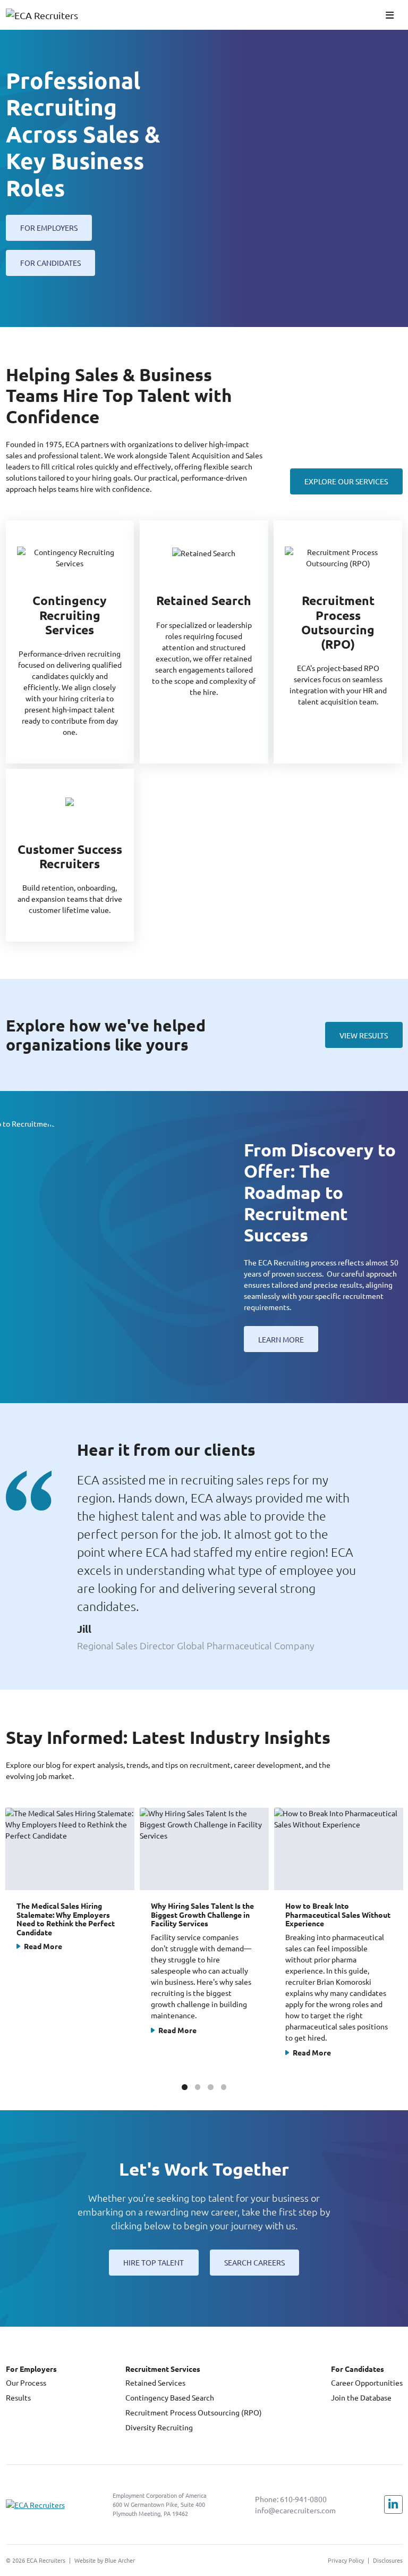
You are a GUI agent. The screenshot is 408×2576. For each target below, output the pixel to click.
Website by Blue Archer (105, 2560)
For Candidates (50, 263)
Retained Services (155, 2382)
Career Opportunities (367, 2382)
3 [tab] (210, 2087)
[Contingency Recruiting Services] (70, 642)
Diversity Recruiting (159, 2427)
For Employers (49, 228)
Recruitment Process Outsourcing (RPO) (194, 2412)
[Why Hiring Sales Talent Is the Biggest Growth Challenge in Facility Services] (204, 1940)
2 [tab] (198, 2087)
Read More (43, 1946)
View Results (364, 1035)
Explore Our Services (346, 481)
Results (18, 2397)
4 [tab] (224, 2087)
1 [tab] (184, 2087)
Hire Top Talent (154, 2262)
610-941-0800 (303, 2499)
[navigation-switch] (390, 15)
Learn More (281, 1339)
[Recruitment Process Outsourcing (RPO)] (338, 642)
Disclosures (388, 2560)
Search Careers (254, 2262)
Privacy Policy (346, 2560)
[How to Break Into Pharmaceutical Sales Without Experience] (339, 1940)
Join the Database (361, 2397)
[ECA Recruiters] (47, 15)
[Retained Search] (204, 642)
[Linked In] (393, 2504)
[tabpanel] (70, 1940)
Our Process (26, 2382)
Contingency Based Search (170, 2397)
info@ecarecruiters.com (295, 2510)
